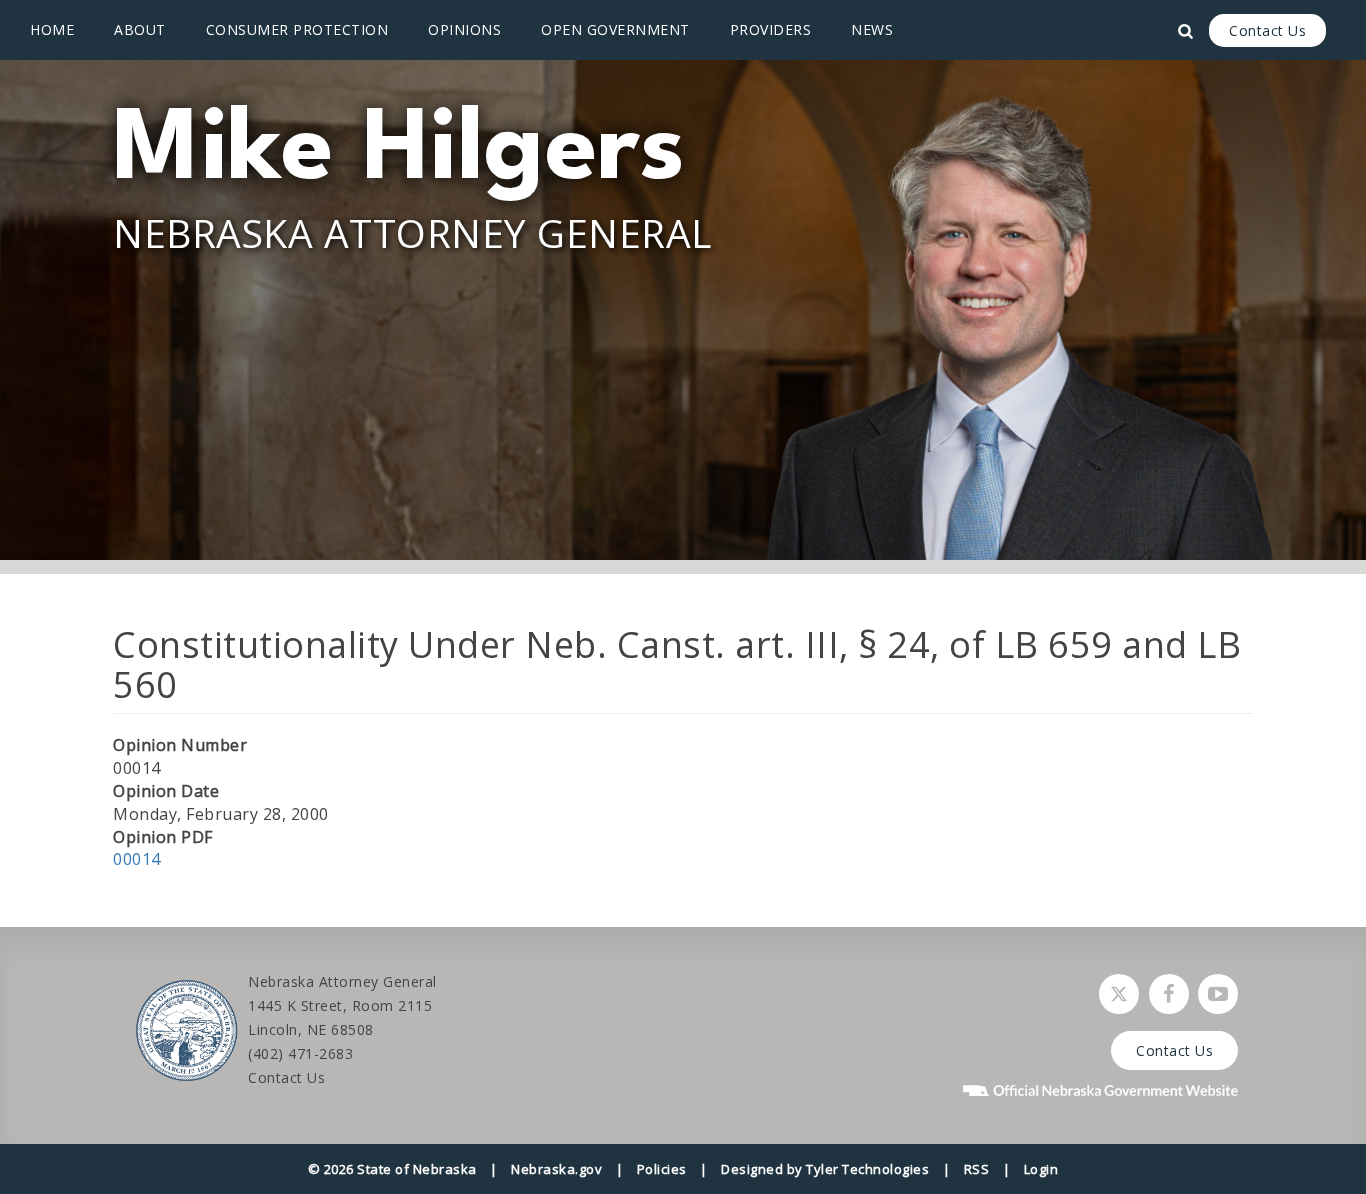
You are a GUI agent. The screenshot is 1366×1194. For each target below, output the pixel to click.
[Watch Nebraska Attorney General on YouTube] (1218, 994)
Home (52, 29)
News (872, 29)
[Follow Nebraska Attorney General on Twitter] (1119, 994)
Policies (662, 1169)
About (140, 29)
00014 (137, 859)
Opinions (464, 29)
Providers (771, 29)
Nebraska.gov (556, 1169)
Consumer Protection (297, 29)
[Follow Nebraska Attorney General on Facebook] (1169, 994)
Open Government (615, 29)
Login (1041, 1169)
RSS (977, 1169)
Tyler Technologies (867, 1169)
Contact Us (1267, 30)
